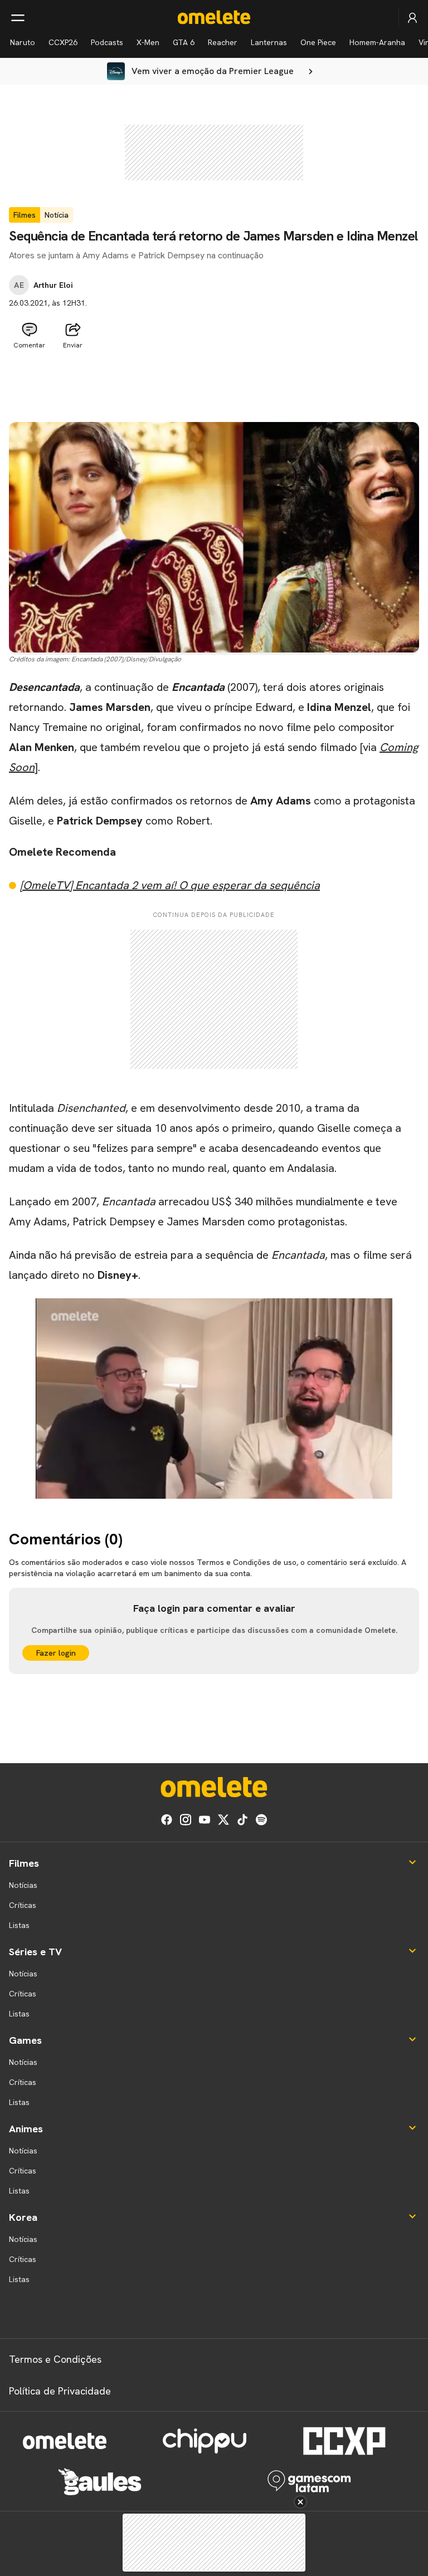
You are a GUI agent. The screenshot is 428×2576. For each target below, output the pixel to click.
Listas (19, 1925)
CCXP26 (63, 42)
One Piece (318, 42)
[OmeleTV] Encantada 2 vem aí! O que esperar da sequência (170, 885)
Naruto (23, 42)
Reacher (223, 42)
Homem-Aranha (377, 42)
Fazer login (56, 1653)
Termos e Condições (55, 2359)
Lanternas (269, 42)
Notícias (23, 1885)
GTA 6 (184, 42)
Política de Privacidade (60, 2391)
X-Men (148, 42)
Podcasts (107, 42)
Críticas (23, 1905)
